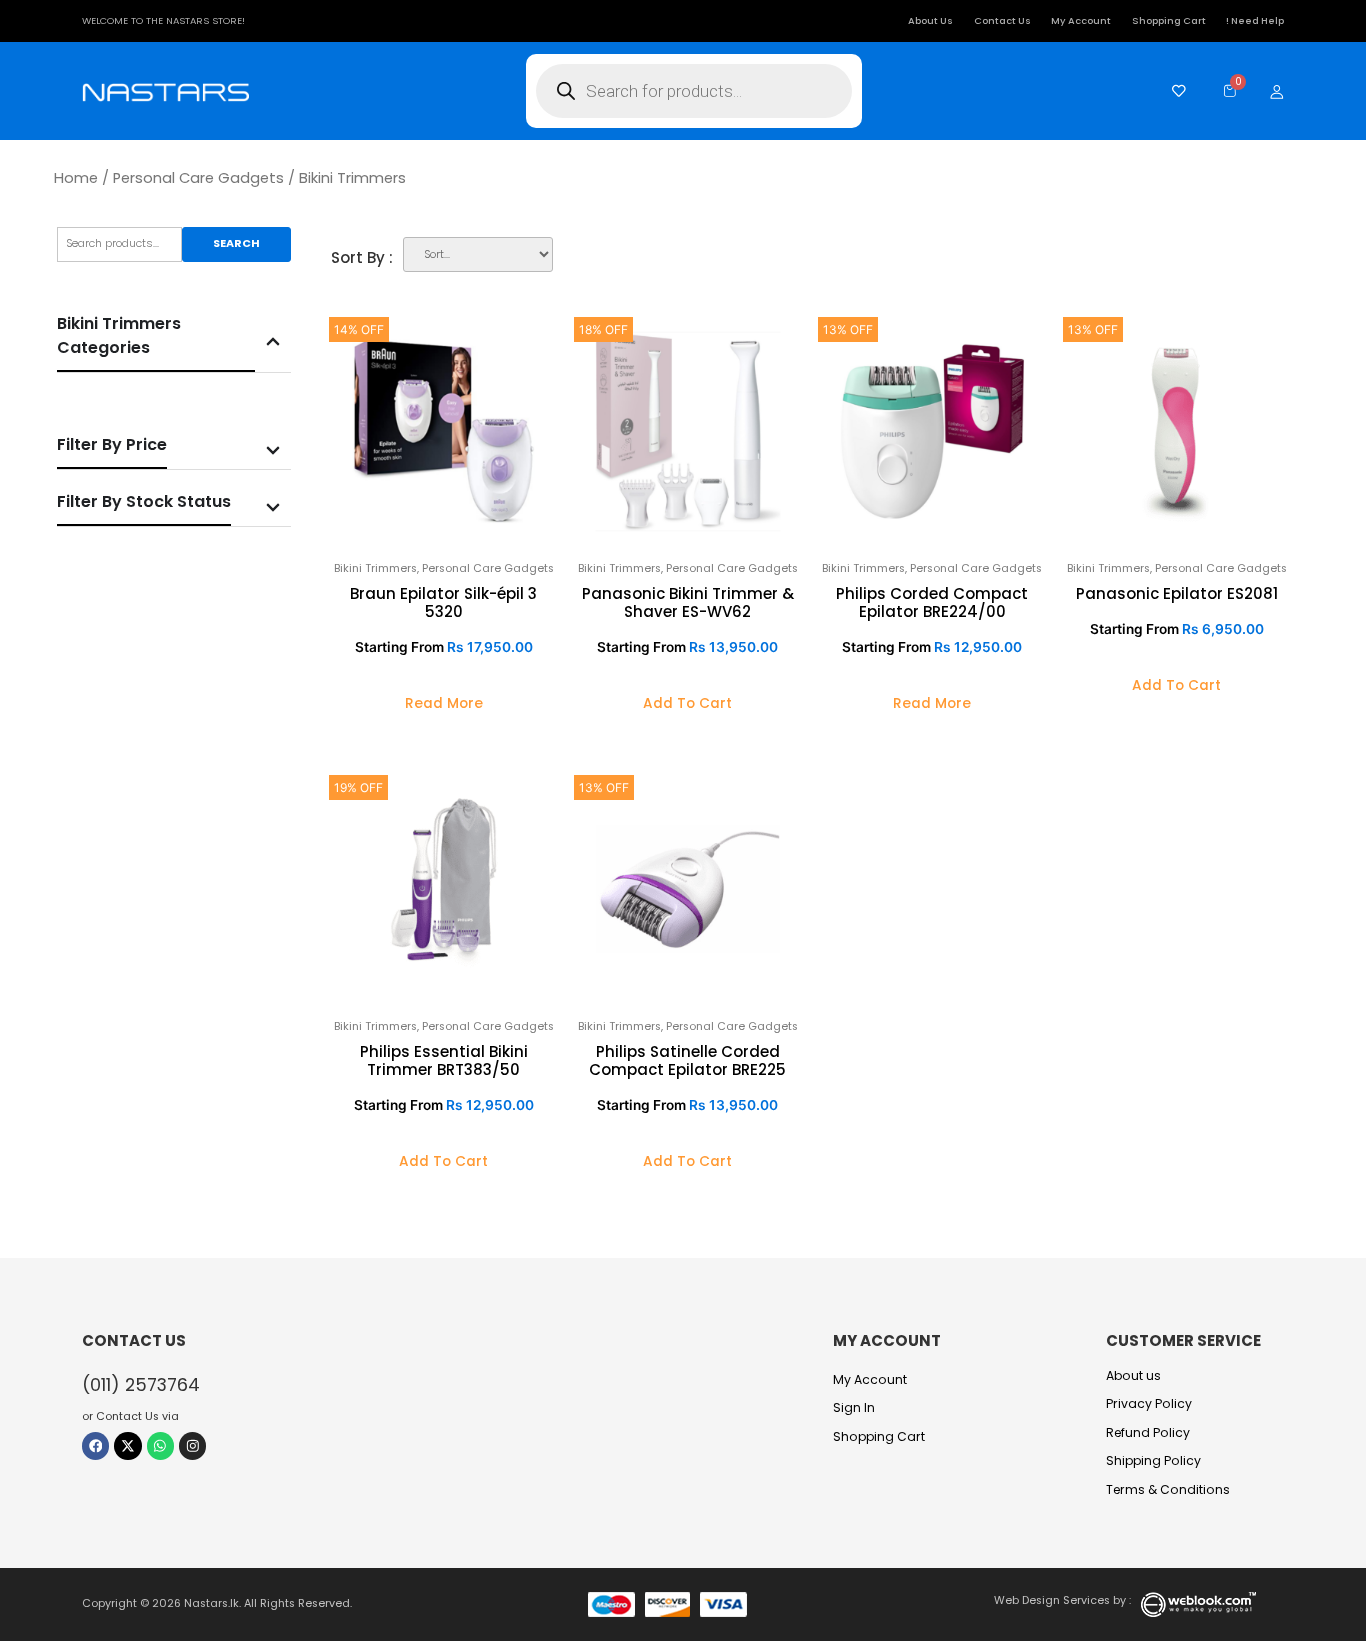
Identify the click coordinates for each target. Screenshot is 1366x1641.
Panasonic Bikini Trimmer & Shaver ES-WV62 (688, 602)
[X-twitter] (127, 1445)
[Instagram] (192, 1445)
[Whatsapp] (160, 1445)
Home (76, 178)
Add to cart (687, 703)
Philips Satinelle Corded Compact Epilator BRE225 (687, 1060)
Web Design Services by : (1062, 1600)
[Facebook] (95, 1445)
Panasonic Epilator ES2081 (1177, 593)
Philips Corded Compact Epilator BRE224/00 (932, 602)
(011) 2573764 (141, 1384)
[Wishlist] (1174, 91)
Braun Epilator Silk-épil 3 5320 (443, 602)
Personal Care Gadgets (198, 178)
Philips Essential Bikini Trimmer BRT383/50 (444, 1060)
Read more (444, 703)
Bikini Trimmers (375, 568)
